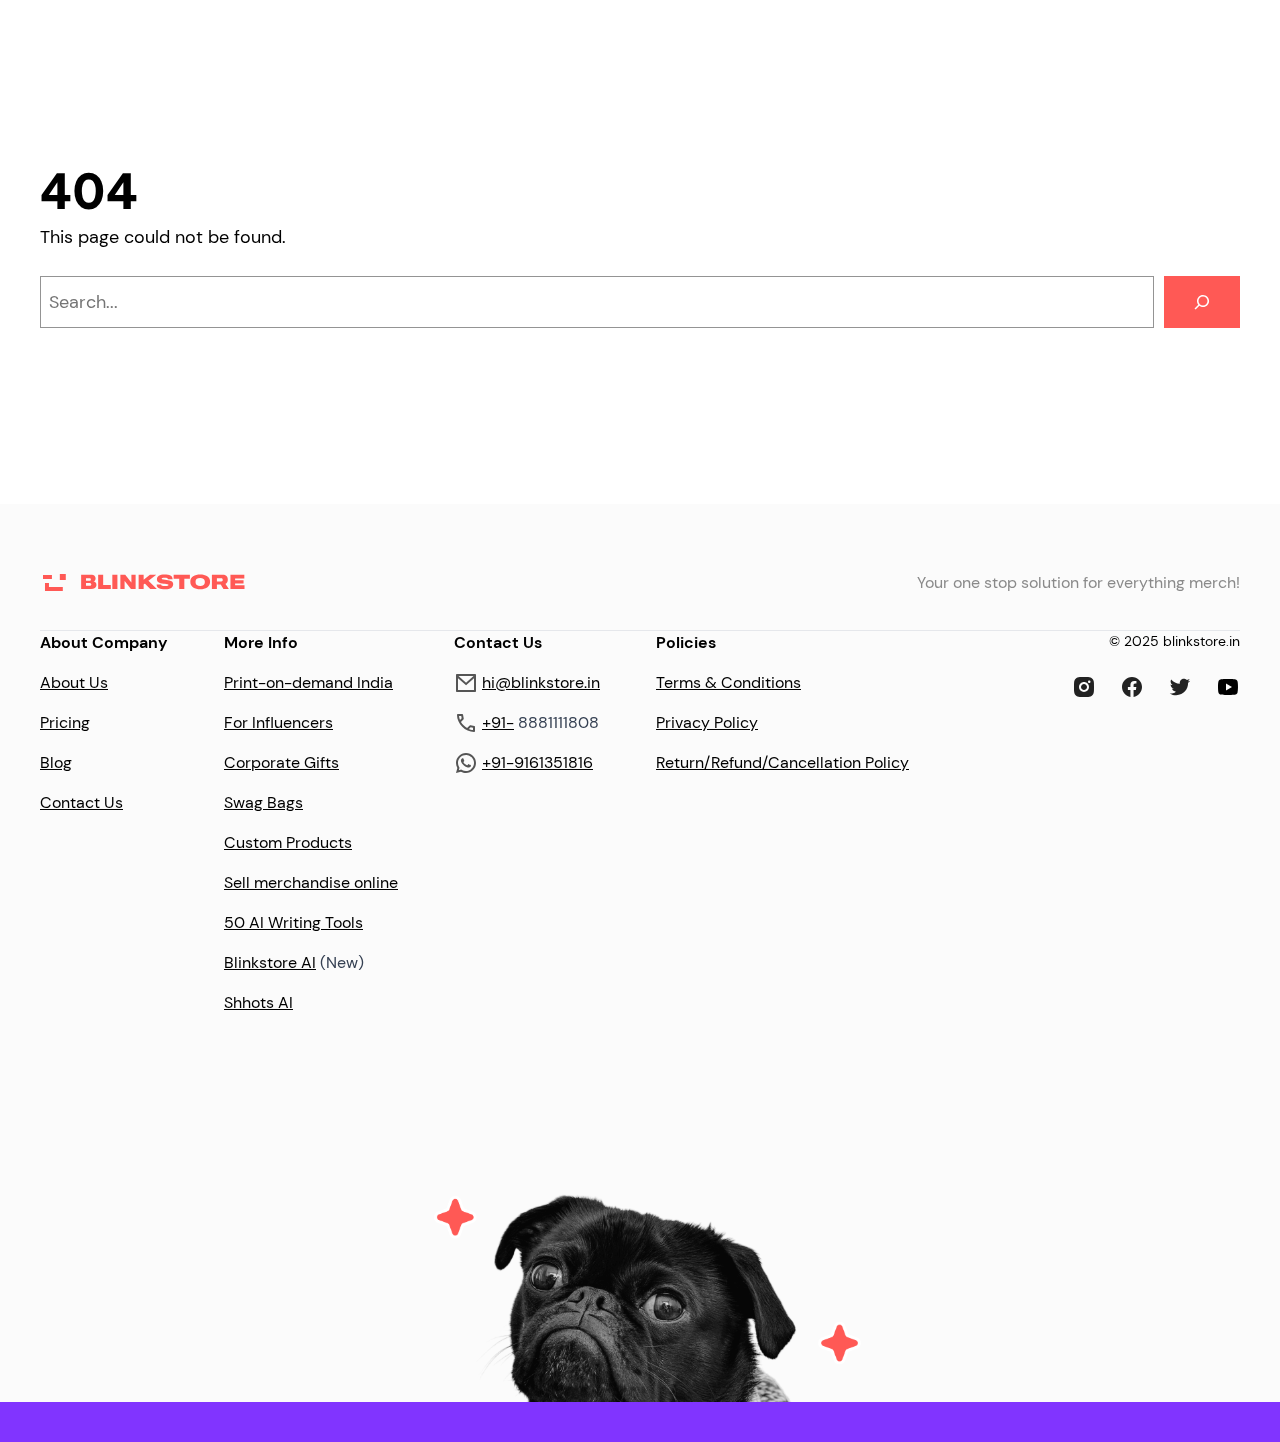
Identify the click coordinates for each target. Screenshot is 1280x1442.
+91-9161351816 (537, 762)
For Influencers (278, 722)
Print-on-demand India (308, 682)
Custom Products (288, 842)
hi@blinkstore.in (541, 682)
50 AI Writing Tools (293, 922)
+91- (498, 722)
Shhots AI (258, 1002)
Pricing (65, 722)
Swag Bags (263, 802)
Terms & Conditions (728, 682)
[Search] (1202, 302)
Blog (56, 762)
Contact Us (81, 802)
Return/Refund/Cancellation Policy (782, 762)
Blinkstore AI (270, 962)
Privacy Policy (707, 722)
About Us (74, 682)
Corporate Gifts (281, 762)
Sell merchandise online (311, 882)
